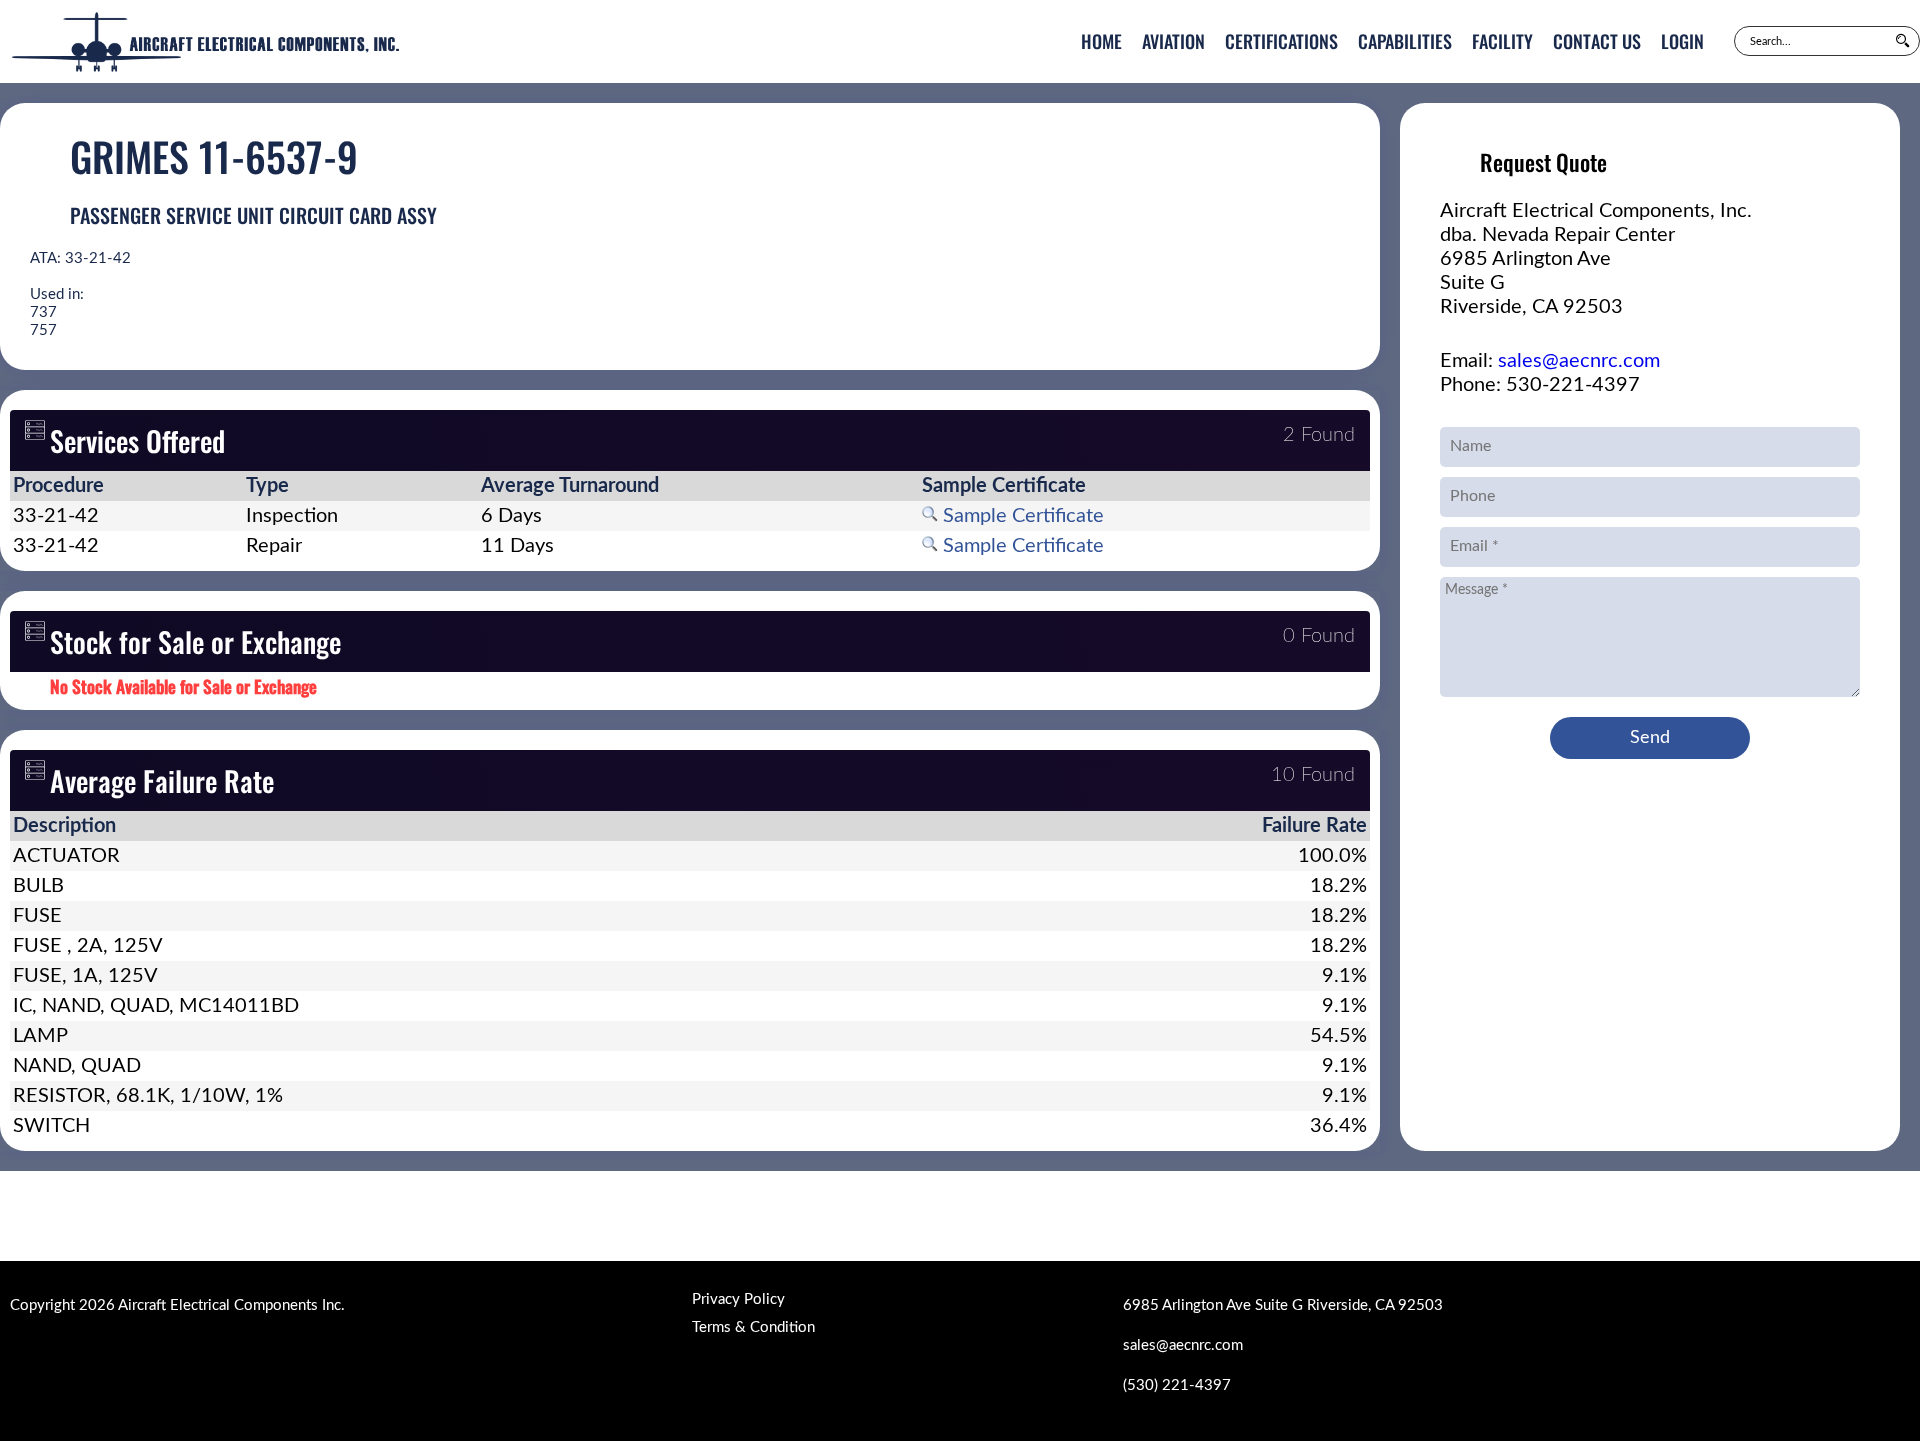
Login (1682, 41)
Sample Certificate (1021, 516)
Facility (1502, 41)
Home (1101, 41)
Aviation (1173, 41)
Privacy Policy (738, 1299)
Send (1650, 738)
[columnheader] (126, 486)
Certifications (1281, 41)
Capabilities (1405, 41)
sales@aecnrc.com (1579, 361)
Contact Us (1597, 41)
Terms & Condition (753, 1327)
